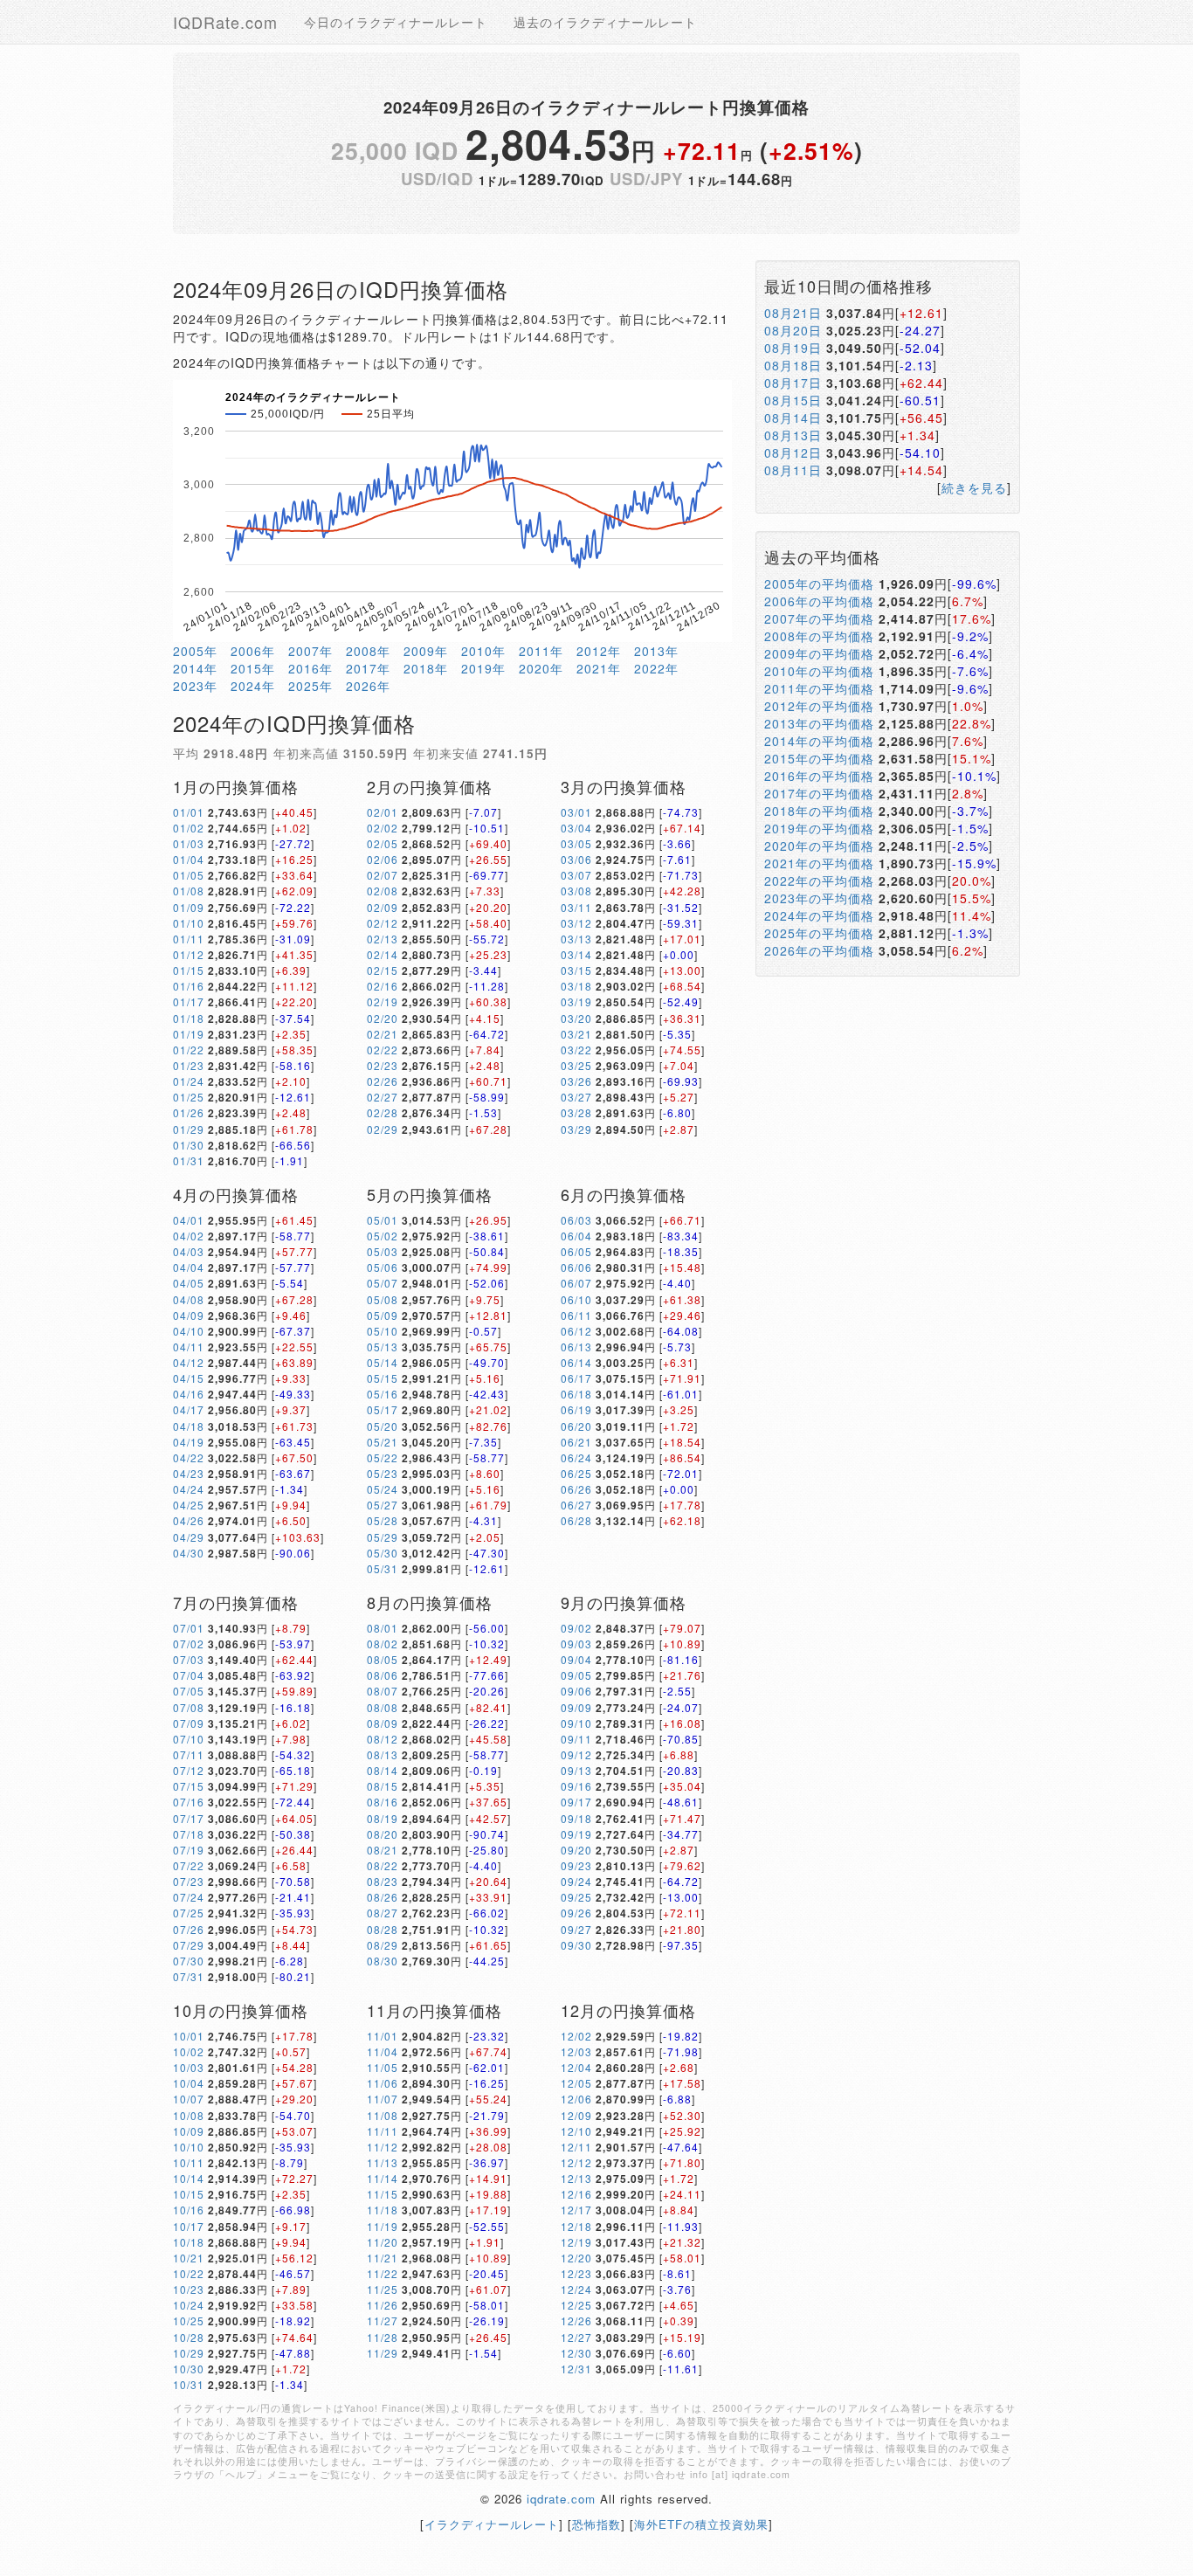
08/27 (383, 1913)
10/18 (189, 2242)
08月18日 (793, 365)
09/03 (576, 1644)
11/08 (383, 2115)
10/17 (189, 2226)
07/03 (189, 1659)
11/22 (383, 2273)
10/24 (189, 2305)
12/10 (576, 2131)
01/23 (189, 1065)
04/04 (189, 1267)
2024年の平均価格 (819, 915)
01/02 (189, 828)
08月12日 (793, 452)
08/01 (383, 1628)
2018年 (426, 668)
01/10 (189, 923)
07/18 (189, 1834)
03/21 (576, 1034)
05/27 (383, 1505)
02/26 (383, 1081)
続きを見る (974, 487)
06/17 (576, 1378)
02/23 (383, 1065)
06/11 (576, 1315)
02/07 (383, 875)
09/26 (576, 1913)
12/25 (576, 2305)
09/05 (576, 1675)
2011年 (541, 651)
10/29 (189, 2353)
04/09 (189, 1315)
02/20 (383, 1018)
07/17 (189, 1818)
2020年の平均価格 (819, 846)
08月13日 (793, 435)
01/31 (189, 1160)
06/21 (576, 1442)
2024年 (253, 686)
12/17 (576, 2210)
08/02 (383, 1644)
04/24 (189, 1489)
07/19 (189, 1850)
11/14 (383, 2178)
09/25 (576, 1897)
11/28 (383, 2337)
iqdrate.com (561, 2499)
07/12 (189, 1770)
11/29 (383, 2353)
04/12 (189, 1362)
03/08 (576, 891)
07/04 (189, 1675)
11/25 (383, 2289)
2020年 (541, 668)
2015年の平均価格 (819, 758)
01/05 (189, 875)
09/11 (576, 1739)
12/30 (576, 2353)
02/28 (383, 1112)
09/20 (576, 1850)
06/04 (576, 1236)
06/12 (576, 1331)
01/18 (189, 1018)
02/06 (383, 859)
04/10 (189, 1331)
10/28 (189, 2337)
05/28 (383, 1520)
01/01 (189, 812)
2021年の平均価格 (819, 863)
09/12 (576, 1754)
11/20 (383, 2242)
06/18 (576, 1394)
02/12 (383, 923)
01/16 (189, 986)
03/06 (576, 859)
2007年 (310, 651)
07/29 (189, 1945)
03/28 (576, 1112)
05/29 (383, 1537)
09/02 (576, 1628)
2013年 (656, 651)
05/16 (383, 1394)
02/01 (383, 812)
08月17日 (793, 383)
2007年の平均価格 (819, 618)
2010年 (483, 651)
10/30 (189, 2369)
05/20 (383, 1426)
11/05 (383, 2067)
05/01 (383, 1220)
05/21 (383, 1442)
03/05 (576, 843)
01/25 (189, 1097)
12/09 (576, 2115)
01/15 (189, 970)
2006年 (253, 651)
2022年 (656, 668)
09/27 (576, 1929)
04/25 (189, 1505)
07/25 (189, 1913)
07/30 (189, 1961)
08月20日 (793, 330)
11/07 (383, 2099)
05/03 (383, 1251)
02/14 (383, 954)
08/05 (383, 1659)
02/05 (383, 843)
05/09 (383, 1315)
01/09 (189, 907)
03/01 (576, 812)
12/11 (576, 2147)
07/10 (189, 1739)
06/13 (576, 1347)
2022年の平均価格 (819, 881)
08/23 (383, 1881)
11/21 (383, 2258)
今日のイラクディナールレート (396, 22)
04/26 (189, 1520)
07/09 (189, 1723)
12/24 (576, 2289)
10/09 (189, 2131)
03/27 (576, 1097)
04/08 (189, 1299)
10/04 (189, 2083)
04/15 (189, 1378)
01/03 (189, 843)
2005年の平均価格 (819, 584)
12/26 (576, 2320)
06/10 (576, 1299)
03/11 (576, 907)
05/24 (383, 1489)
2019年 (483, 668)
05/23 (383, 1473)
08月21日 (793, 313)
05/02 (383, 1236)
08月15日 (793, 400)
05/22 (383, 1457)
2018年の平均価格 (819, 811)
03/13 (576, 939)
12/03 (576, 2051)
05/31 (383, 1568)
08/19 (383, 1818)
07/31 (189, 1976)
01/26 (189, 1112)
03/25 (576, 1065)
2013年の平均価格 (819, 723)
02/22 (383, 1050)
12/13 (576, 2178)
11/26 (383, 2305)
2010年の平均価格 (819, 671)
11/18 (383, 2210)
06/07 (576, 1283)
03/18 (576, 986)
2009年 (426, 651)
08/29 (383, 1945)
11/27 (383, 2320)
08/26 (383, 1897)
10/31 (189, 2384)
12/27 (576, 2337)
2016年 (310, 668)
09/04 (576, 1659)
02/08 (383, 891)
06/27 (576, 1505)
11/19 (383, 2226)
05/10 (383, 1331)
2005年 (195, 651)
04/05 (189, 1283)
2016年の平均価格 (819, 776)
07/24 (189, 1897)
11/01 (383, 2036)
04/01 (189, 1220)
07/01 (189, 1628)
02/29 (383, 1129)
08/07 (383, 1691)
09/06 (576, 1691)
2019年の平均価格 (819, 828)
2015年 (253, 668)
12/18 (576, 2226)
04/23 (189, 1473)
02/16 (383, 986)
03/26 (576, 1081)
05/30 (383, 1553)
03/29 (576, 1129)
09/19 (576, 1834)
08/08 (383, 1707)
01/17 (189, 1001)
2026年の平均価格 (819, 950)
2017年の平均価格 (819, 793)
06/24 (576, 1457)
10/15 (189, 2194)
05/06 (383, 1267)
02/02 (383, 828)
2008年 (368, 651)
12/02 (576, 2036)
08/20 (383, 1834)
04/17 (189, 1409)
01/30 (189, 1145)
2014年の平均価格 (819, 741)
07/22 (189, 1865)
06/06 (576, 1267)
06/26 (576, 1489)
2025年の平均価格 (819, 933)
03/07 (576, 875)
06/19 (576, 1409)
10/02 (189, 2051)
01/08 (189, 891)
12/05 (576, 2083)
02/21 (383, 1034)
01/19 (189, 1034)
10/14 (189, 2178)
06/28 (576, 1520)
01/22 (189, 1050)
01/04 (189, 859)
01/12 (189, 954)
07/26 (189, 1929)
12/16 (576, 2194)
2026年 (368, 686)
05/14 (383, 1362)
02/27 (383, 1097)
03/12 (576, 923)
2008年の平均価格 (819, 636)
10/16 (189, 2210)
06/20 (576, 1426)
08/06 (383, 1675)
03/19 (576, 1001)
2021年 (599, 668)
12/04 (576, 2067)
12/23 (576, 2273)
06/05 (576, 1251)
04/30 (189, 1553)
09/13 (576, 1770)
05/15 (383, 1378)
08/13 (383, 1754)
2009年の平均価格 (819, 653)
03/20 (576, 1018)
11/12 (383, 2147)
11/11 (383, 2131)
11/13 (383, 2162)
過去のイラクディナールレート (605, 22)
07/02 (189, 1644)
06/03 (576, 1220)
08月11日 (793, 470)
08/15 (383, 1786)
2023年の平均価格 (819, 898)
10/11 (189, 2162)
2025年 (310, 686)
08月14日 (793, 418)
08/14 (383, 1770)
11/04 (383, 2051)
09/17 (576, 1802)
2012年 (599, 651)
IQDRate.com (225, 22)
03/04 (576, 828)
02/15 (383, 970)
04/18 (189, 1426)
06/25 (576, 1473)
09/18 (576, 1818)
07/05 (189, 1691)
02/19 (383, 1001)
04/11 (189, 1347)
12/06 (576, 2099)
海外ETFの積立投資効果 (701, 2524)
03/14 (576, 954)
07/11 (189, 1754)
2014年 (195, 668)
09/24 (576, 1881)
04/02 (189, 1236)
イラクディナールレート (492, 2524)
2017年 (368, 668)
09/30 (576, 1945)
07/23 (189, 1881)
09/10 (576, 1723)
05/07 (383, 1283)
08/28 (383, 1929)
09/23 (576, 1865)
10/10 (189, 2147)
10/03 (189, 2067)
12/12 (576, 2162)
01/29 (189, 1129)
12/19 (576, 2242)
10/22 (189, 2273)
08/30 (383, 1961)
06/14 (576, 1362)
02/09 (383, 907)
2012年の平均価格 (819, 706)
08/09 (383, 1723)
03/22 (576, 1050)
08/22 (383, 1865)
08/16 (383, 1802)
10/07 (189, 2099)
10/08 (189, 2115)
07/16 (189, 1802)
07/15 (189, 1786)
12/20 (576, 2258)
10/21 (189, 2258)
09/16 (576, 1786)
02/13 (383, 939)
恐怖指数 (596, 2524)
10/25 (189, 2320)
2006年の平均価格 (819, 601)
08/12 (383, 1739)
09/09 (576, 1707)
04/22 (189, 1457)
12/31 (576, 2369)
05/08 (383, 1299)
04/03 (189, 1251)
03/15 (576, 970)
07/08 (189, 1707)
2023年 (195, 686)
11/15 (383, 2194)
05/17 (383, 1409)
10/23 (189, 2289)
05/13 (383, 1347)
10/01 (189, 2036)
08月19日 (793, 348)
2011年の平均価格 (819, 688)
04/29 (189, 1537)
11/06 (383, 2083)
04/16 (189, 1394)
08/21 (383, 1850)
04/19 (189, 1442)
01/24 (189, 1081)
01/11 (189, 939)
